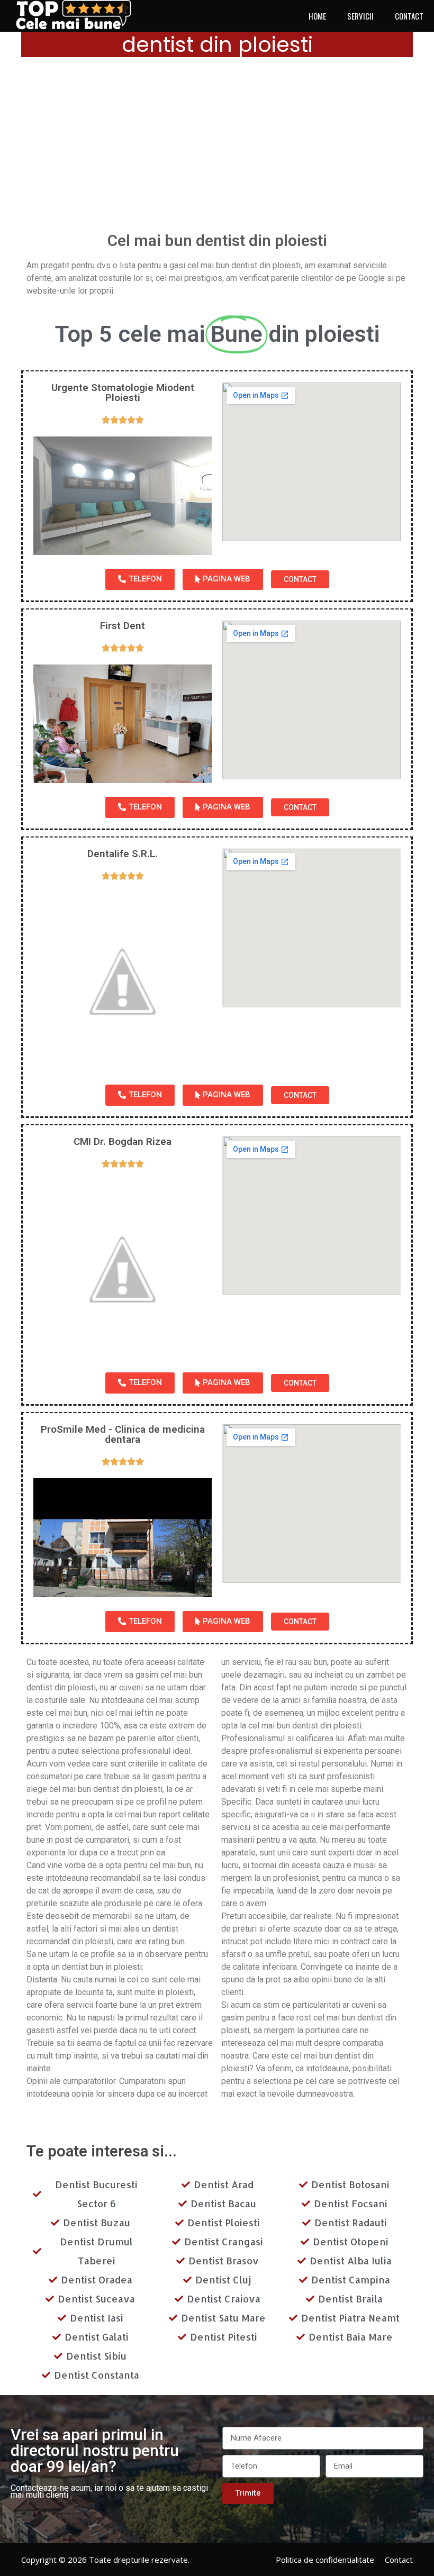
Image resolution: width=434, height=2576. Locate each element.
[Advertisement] (217, 148)
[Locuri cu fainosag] (79, 15)
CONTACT (409, 16)
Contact (399, 2560)
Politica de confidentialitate (325, 2560)
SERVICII (360, 16)
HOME (317, 16)
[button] (140, 579)
